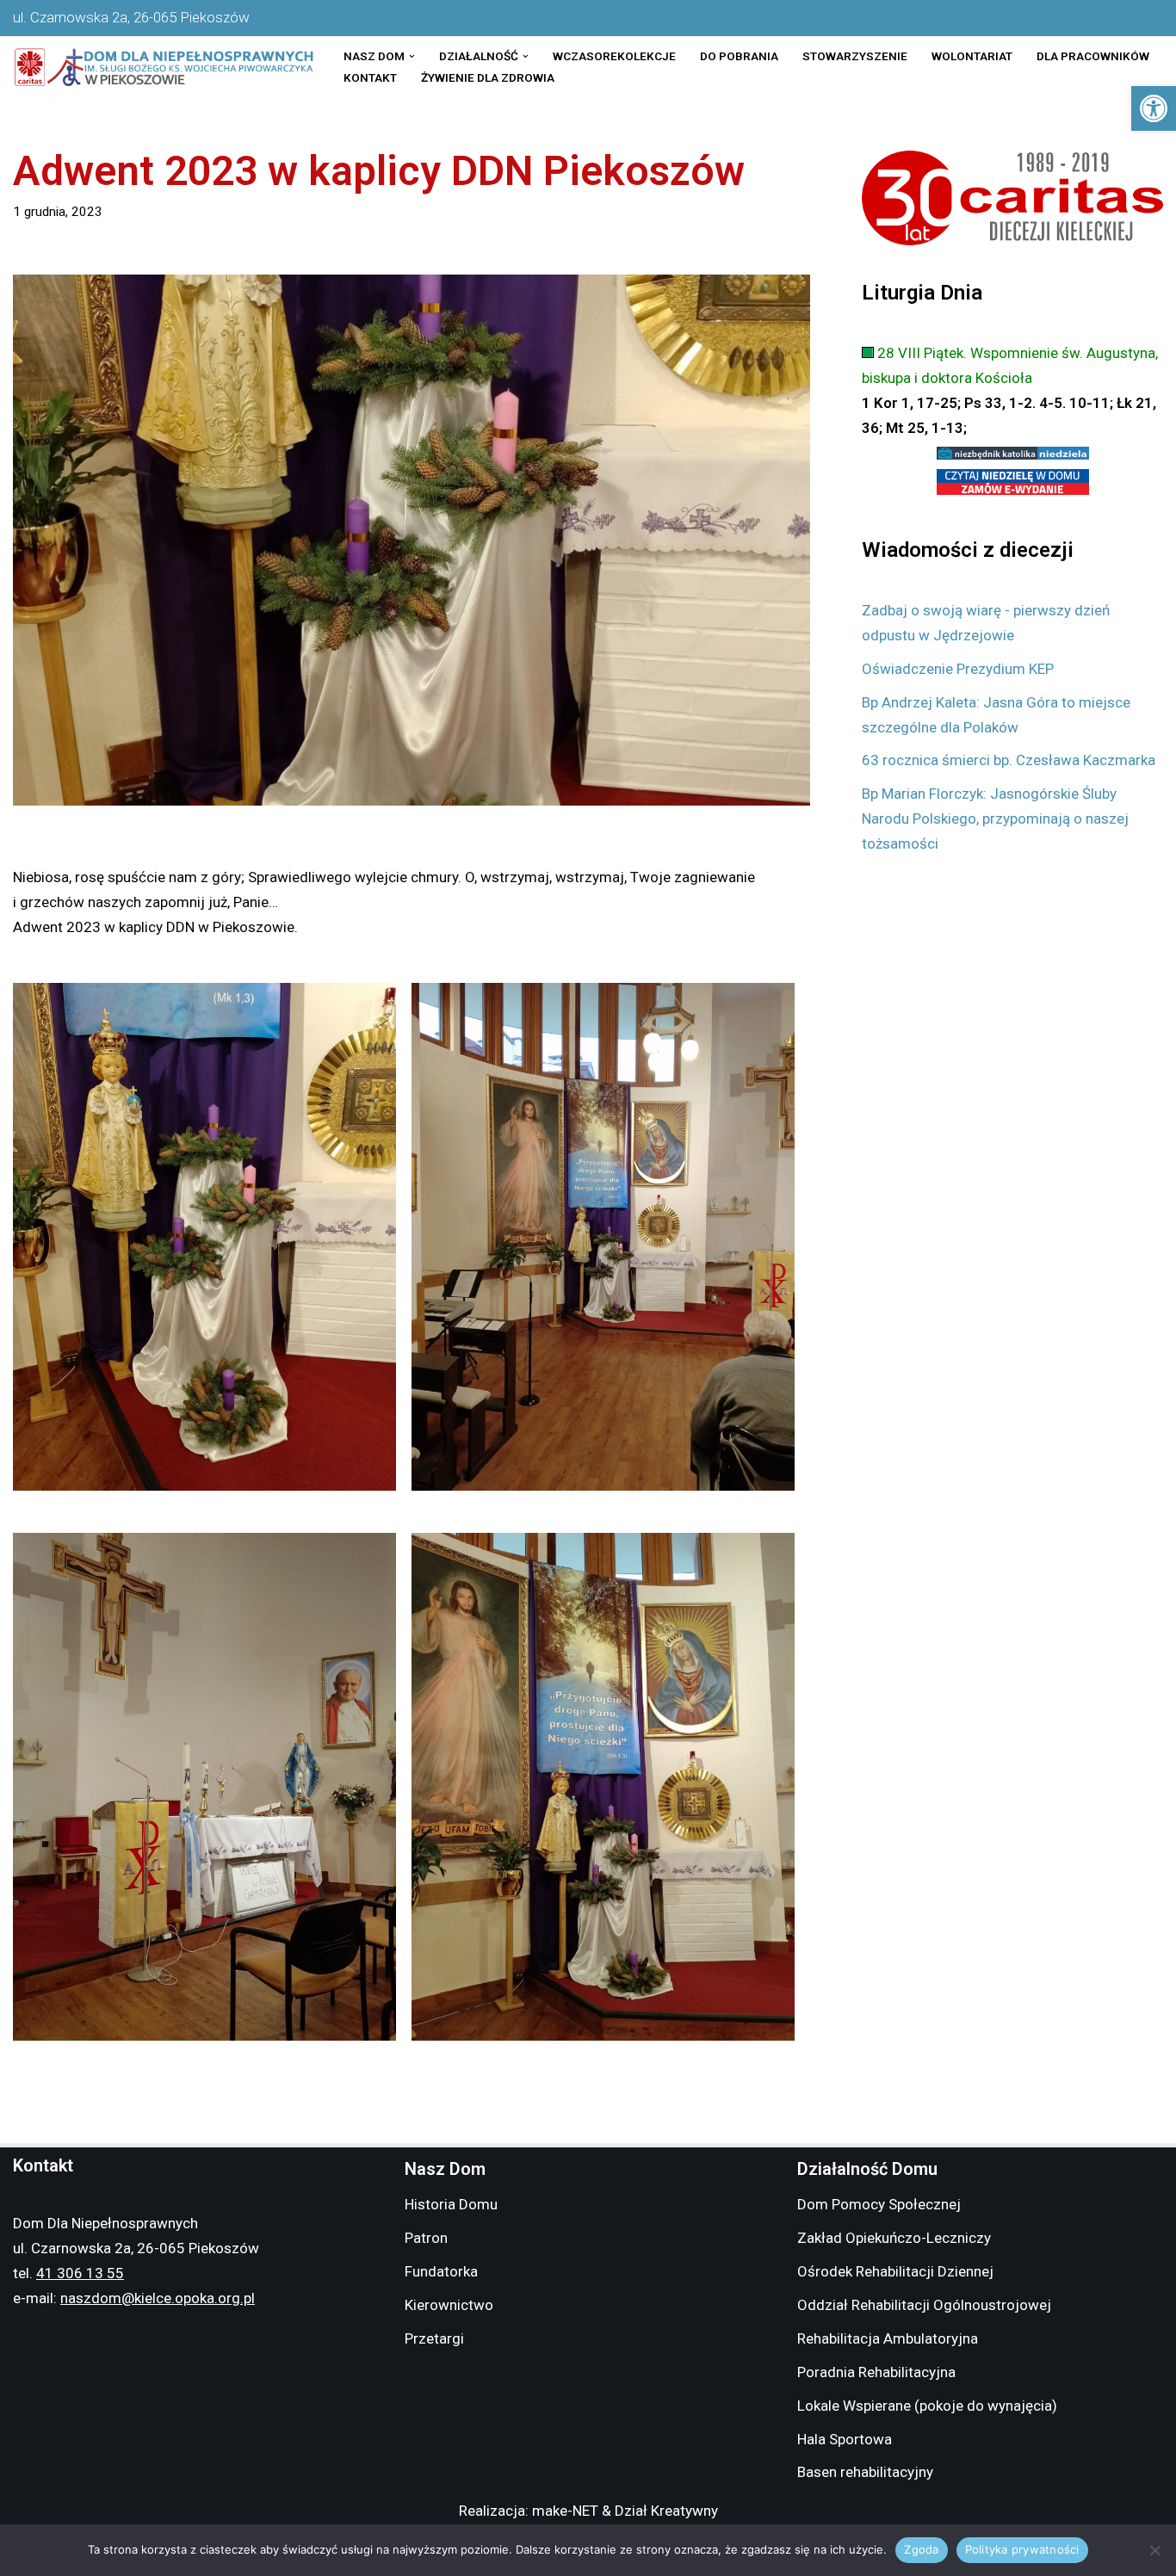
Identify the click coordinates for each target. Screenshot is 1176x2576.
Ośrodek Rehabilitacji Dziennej (895, 2271)
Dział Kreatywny (666, 2511)
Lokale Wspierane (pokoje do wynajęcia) (927, 2406)
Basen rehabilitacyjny (865, 2472)
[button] (1154, 108)
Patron (426, 2238)
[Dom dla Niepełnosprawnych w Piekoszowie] (164, 68)
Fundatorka (441, 2271)
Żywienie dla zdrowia (488, 77)
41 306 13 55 (80, 2273)
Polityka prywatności (1022, 2549)
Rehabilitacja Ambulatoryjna (888, 2338)
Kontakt (370, 77)
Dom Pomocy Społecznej (879, 2204)
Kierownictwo (449, 2305)
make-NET (565, 2511)
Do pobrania (739, 56)
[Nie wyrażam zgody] (1154, 2550)
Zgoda (921, 2549)
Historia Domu (451, 2204)
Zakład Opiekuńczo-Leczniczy (894, 2238)
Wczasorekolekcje (614, 56)
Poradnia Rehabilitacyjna (876, 2372)
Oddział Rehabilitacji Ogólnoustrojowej (924, 2305)
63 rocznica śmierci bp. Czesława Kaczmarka (1009, 760)
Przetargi (434, 2338)
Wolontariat (972, 56)
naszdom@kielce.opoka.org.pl (158, 2298)
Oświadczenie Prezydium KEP (958, 669)
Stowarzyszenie (855, 56)
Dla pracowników (1093, 56)
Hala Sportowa (845, 2439)
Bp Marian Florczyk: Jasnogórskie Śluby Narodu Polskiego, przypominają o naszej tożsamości (995, 819)
